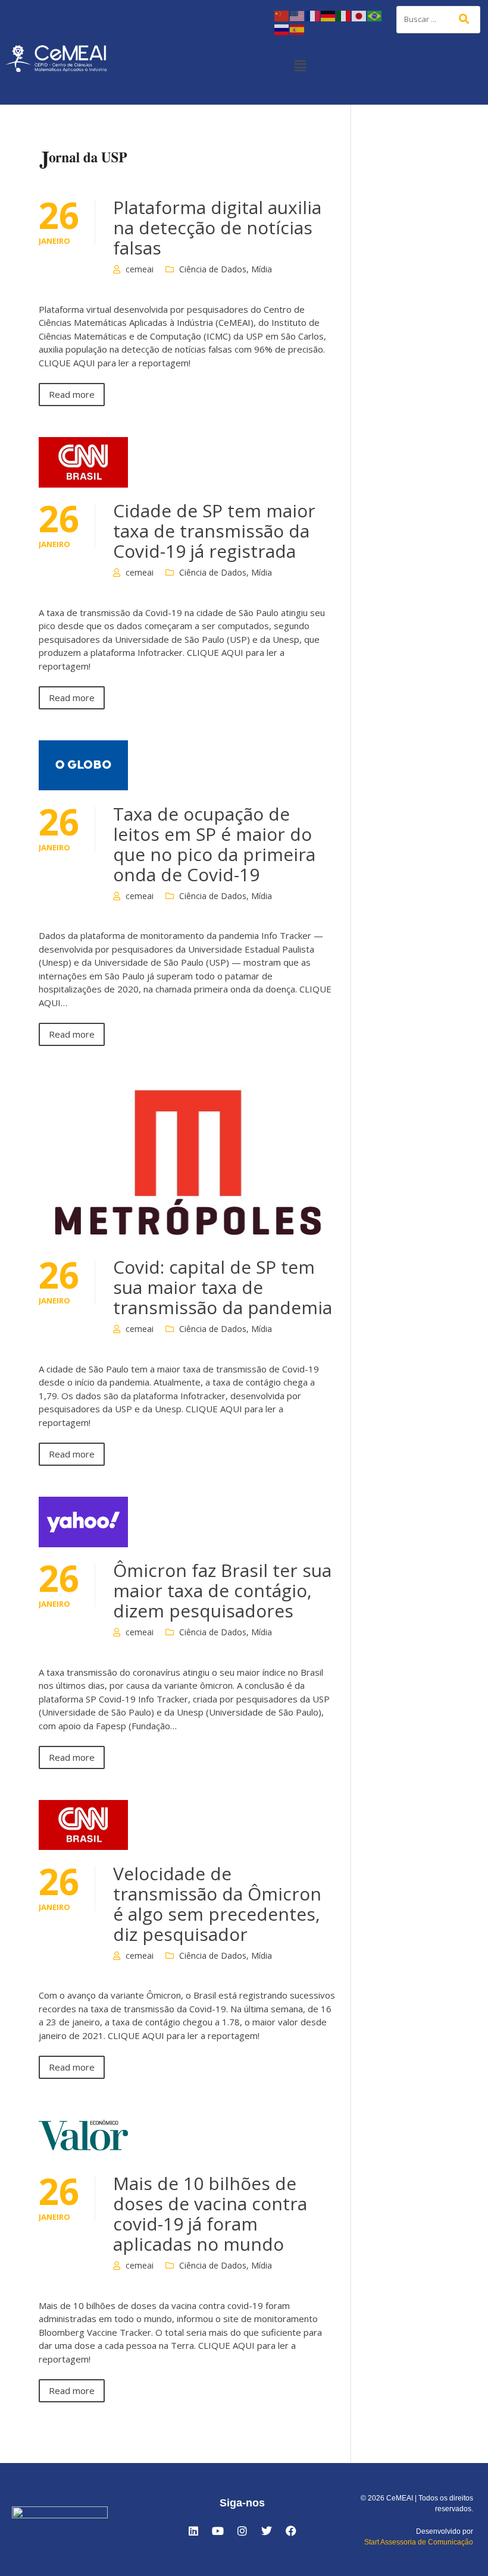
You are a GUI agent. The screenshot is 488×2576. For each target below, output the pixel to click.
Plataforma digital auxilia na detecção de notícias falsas (217, 227)
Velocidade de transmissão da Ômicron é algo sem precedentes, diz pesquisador (217, 1904)
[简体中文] (282, 15)
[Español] (298, 29)
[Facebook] (291, 2531)
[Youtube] (218, 2531)
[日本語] (359, 15)
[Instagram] (242, 2531)
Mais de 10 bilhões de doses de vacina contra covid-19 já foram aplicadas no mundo (210, 2214)
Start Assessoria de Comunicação (419, 2542)
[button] (300, 65)
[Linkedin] (193, 2531)
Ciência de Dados (213, 269)
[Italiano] (344, 15)
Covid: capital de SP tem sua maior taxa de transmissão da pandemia (223, 1287)
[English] (298, 15)
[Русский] (282, 29)
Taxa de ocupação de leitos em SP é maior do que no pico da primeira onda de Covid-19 (214, 844)
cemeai (140, 269)
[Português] (375, 15)
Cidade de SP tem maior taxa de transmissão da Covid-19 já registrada (214, 531)
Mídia (262, 269)
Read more (72, 394)
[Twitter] (267, 2531)
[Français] (313, 15)
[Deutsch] (329, 15)
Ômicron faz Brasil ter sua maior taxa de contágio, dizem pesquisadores (222, 1590)
